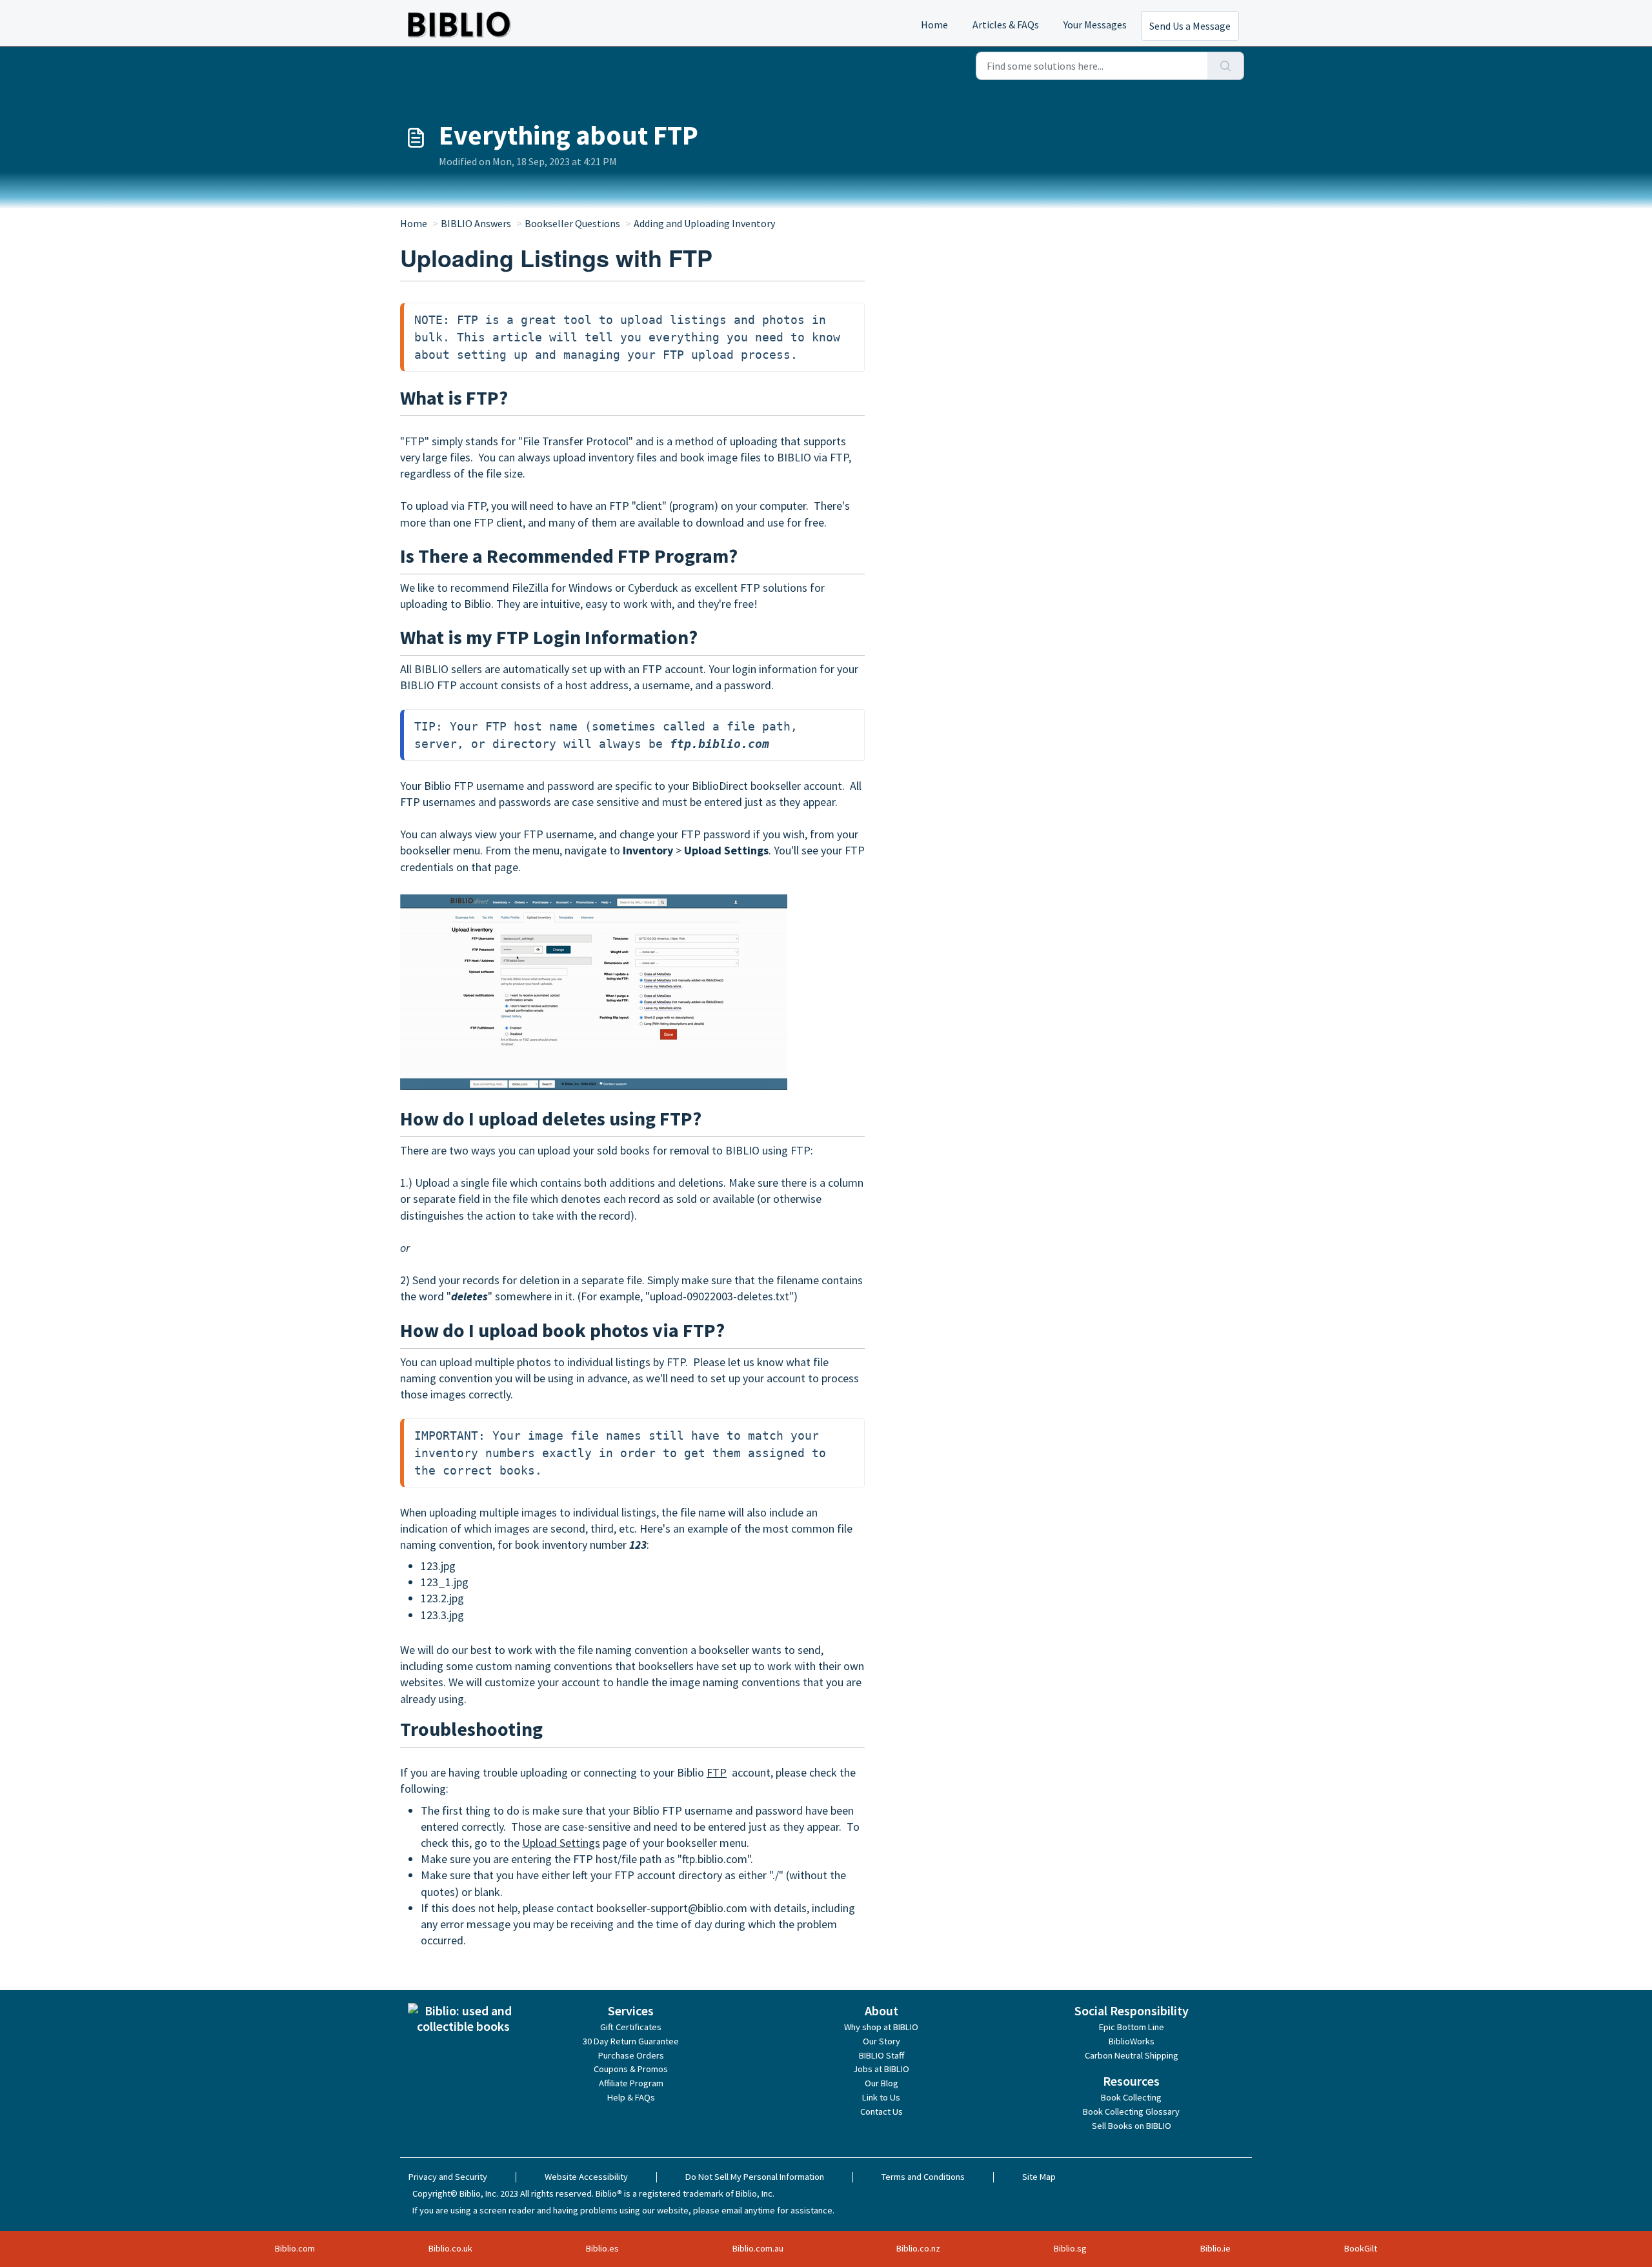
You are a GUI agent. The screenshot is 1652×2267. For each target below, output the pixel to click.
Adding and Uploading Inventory (704, 223)
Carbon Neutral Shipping (1132, 2055)
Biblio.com (295, 2248)
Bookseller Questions (572, 223)
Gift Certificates (631, 2027)
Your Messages (1095, 25)
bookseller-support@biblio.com (672, 1908)
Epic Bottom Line (1132, 2027)
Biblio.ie (1215, 2248)
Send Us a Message (1190, 26)
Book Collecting (1131, 2097)
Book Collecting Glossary (1131, 2111)
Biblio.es (602, 2248)
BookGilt (1361, 2248)
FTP (717, 1772)
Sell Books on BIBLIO (1132, 2126)
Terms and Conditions (923, 2177)
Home (934, 25)
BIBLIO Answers (476, 223)
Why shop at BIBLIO (881, 2027)
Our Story (881, 2041)
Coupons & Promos (631, 2069)
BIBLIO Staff (881, 2055)
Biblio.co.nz (918, 2248)
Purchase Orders (631, 2055)
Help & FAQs (631, 2097)
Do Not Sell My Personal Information (755, 2177)
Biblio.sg (1070, 2248)
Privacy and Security (448, 2177)
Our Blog (881, 2083)
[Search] (1226, 66)
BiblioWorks (1132, 2041)
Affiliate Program (631, 2083)
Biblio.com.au (758, 2248)
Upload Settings (561, 1843)
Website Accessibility (586, 2177)
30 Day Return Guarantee (631, 2041)
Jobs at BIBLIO (881, 2069)
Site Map (1039, 2177)
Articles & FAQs (1006, 25)
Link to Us (881, 2097)
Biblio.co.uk (450, 2248)
